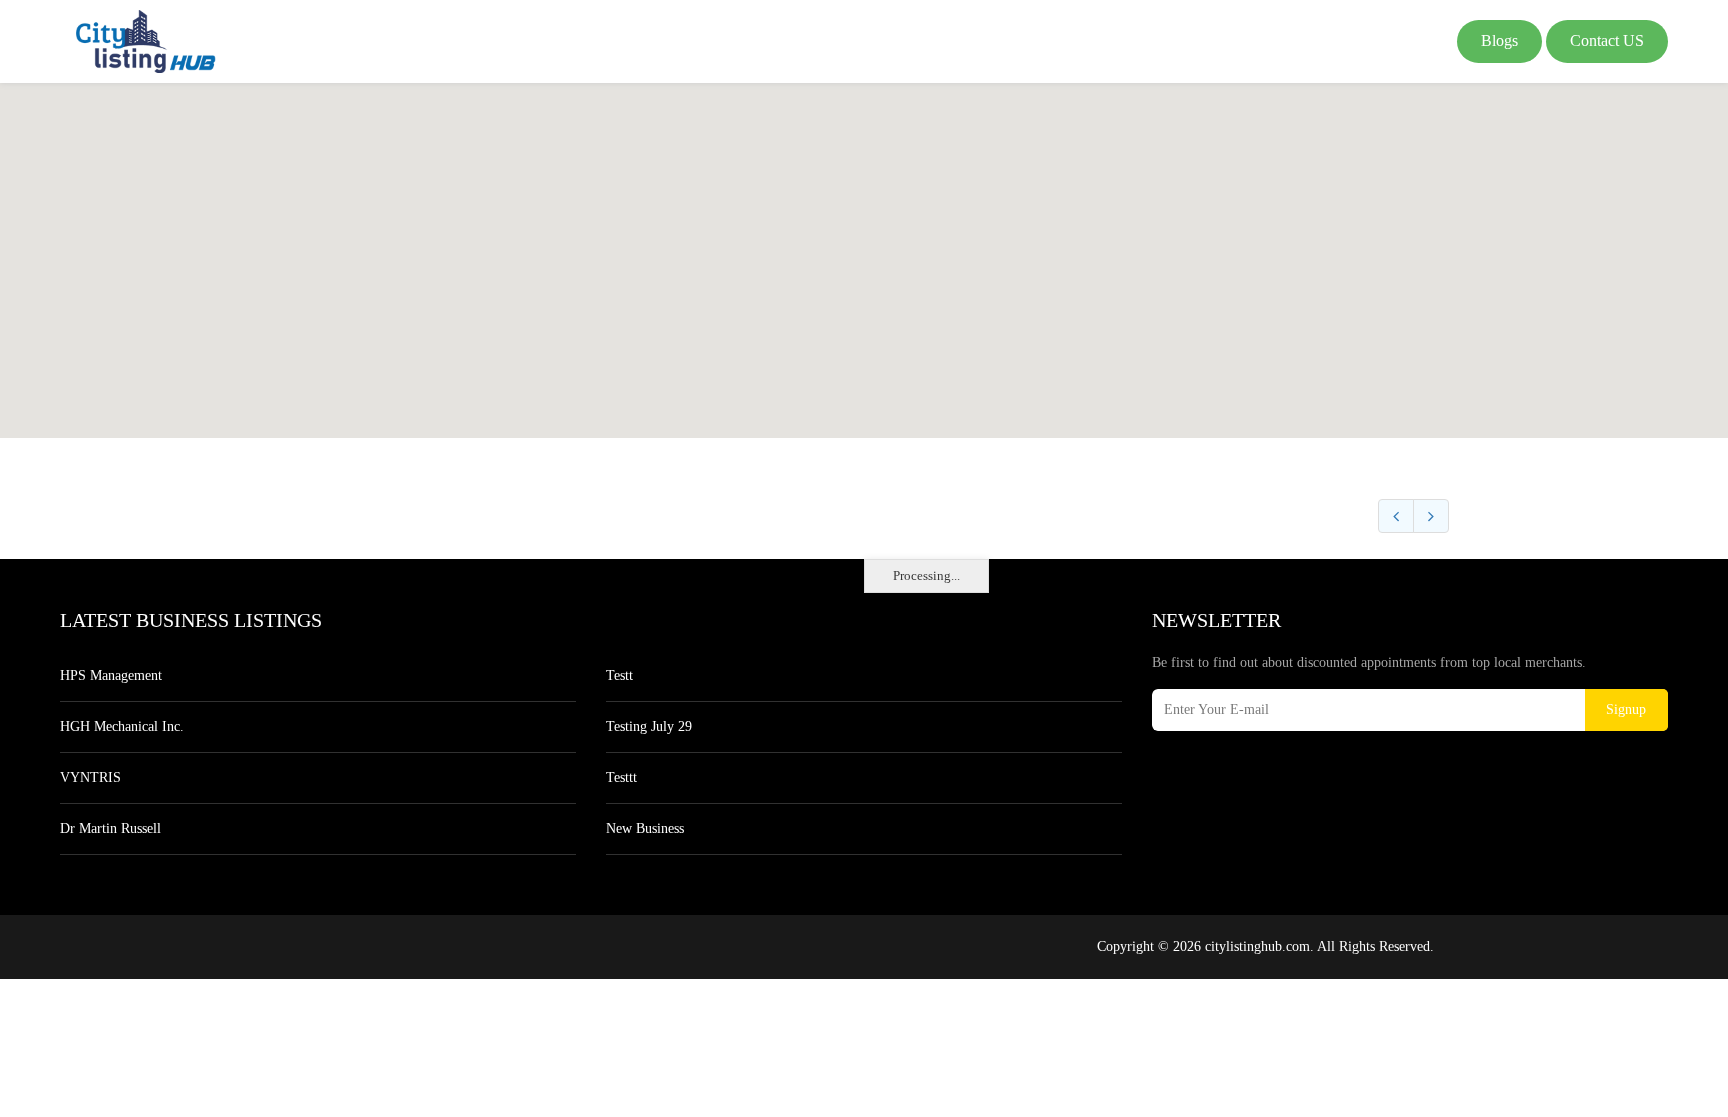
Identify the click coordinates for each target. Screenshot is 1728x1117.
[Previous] (1396, 516)
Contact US (1607, 40)
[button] (864, 249)
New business (645, 828)
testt (619, 675)
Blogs (1499, 40)
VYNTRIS (90, 777)
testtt (621, 777)
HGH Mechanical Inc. (122, 726)
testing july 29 (649, 726)
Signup (1626, 709)
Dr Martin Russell (110, 828)
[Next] (1431, 516)
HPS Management (111, 675)
